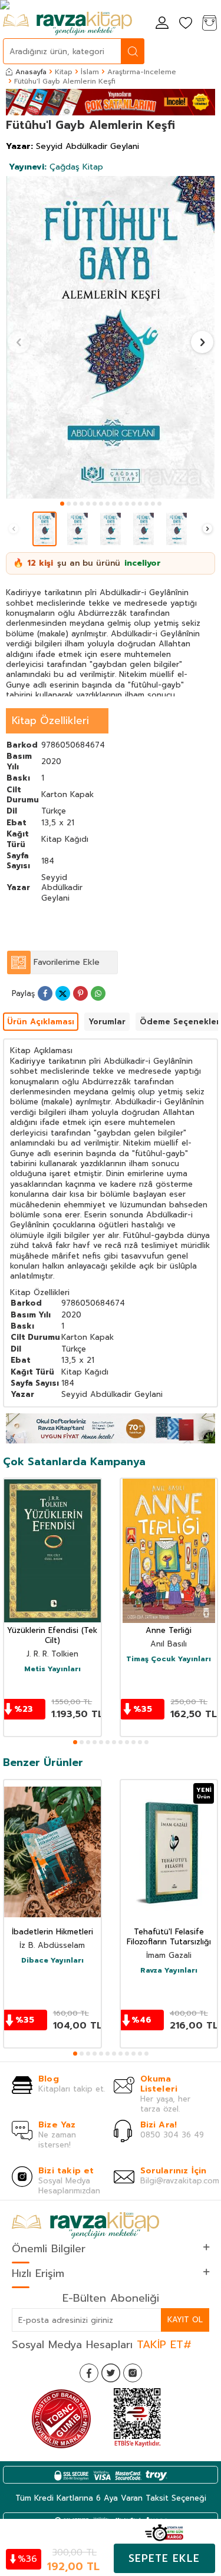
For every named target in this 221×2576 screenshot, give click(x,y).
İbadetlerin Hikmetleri (52, 1932)
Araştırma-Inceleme (142, 72)
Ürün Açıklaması (41, 1022)
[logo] (67, 24)
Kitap (64, 72)
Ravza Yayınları (169, 1971)
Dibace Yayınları (52, 1961)
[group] (111, 337)
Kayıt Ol (185, 2320)
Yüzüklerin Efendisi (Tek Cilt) (52, 1636)
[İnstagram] (133, 2373)
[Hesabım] (162, 24)
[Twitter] (111, 2373)
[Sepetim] (209, 24)
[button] (62, 504)
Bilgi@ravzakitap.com (180, 2181)
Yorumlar (107, 1022)
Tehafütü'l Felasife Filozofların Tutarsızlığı (169, 1937)
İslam (90, 72)
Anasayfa (31, 72)
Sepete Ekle (164, 2558)
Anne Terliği (169, 1631)
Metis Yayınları (52, 1669)
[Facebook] (89, 2373)
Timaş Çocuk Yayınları (169, 1659)
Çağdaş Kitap (56, 167)
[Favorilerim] (186, 24)
